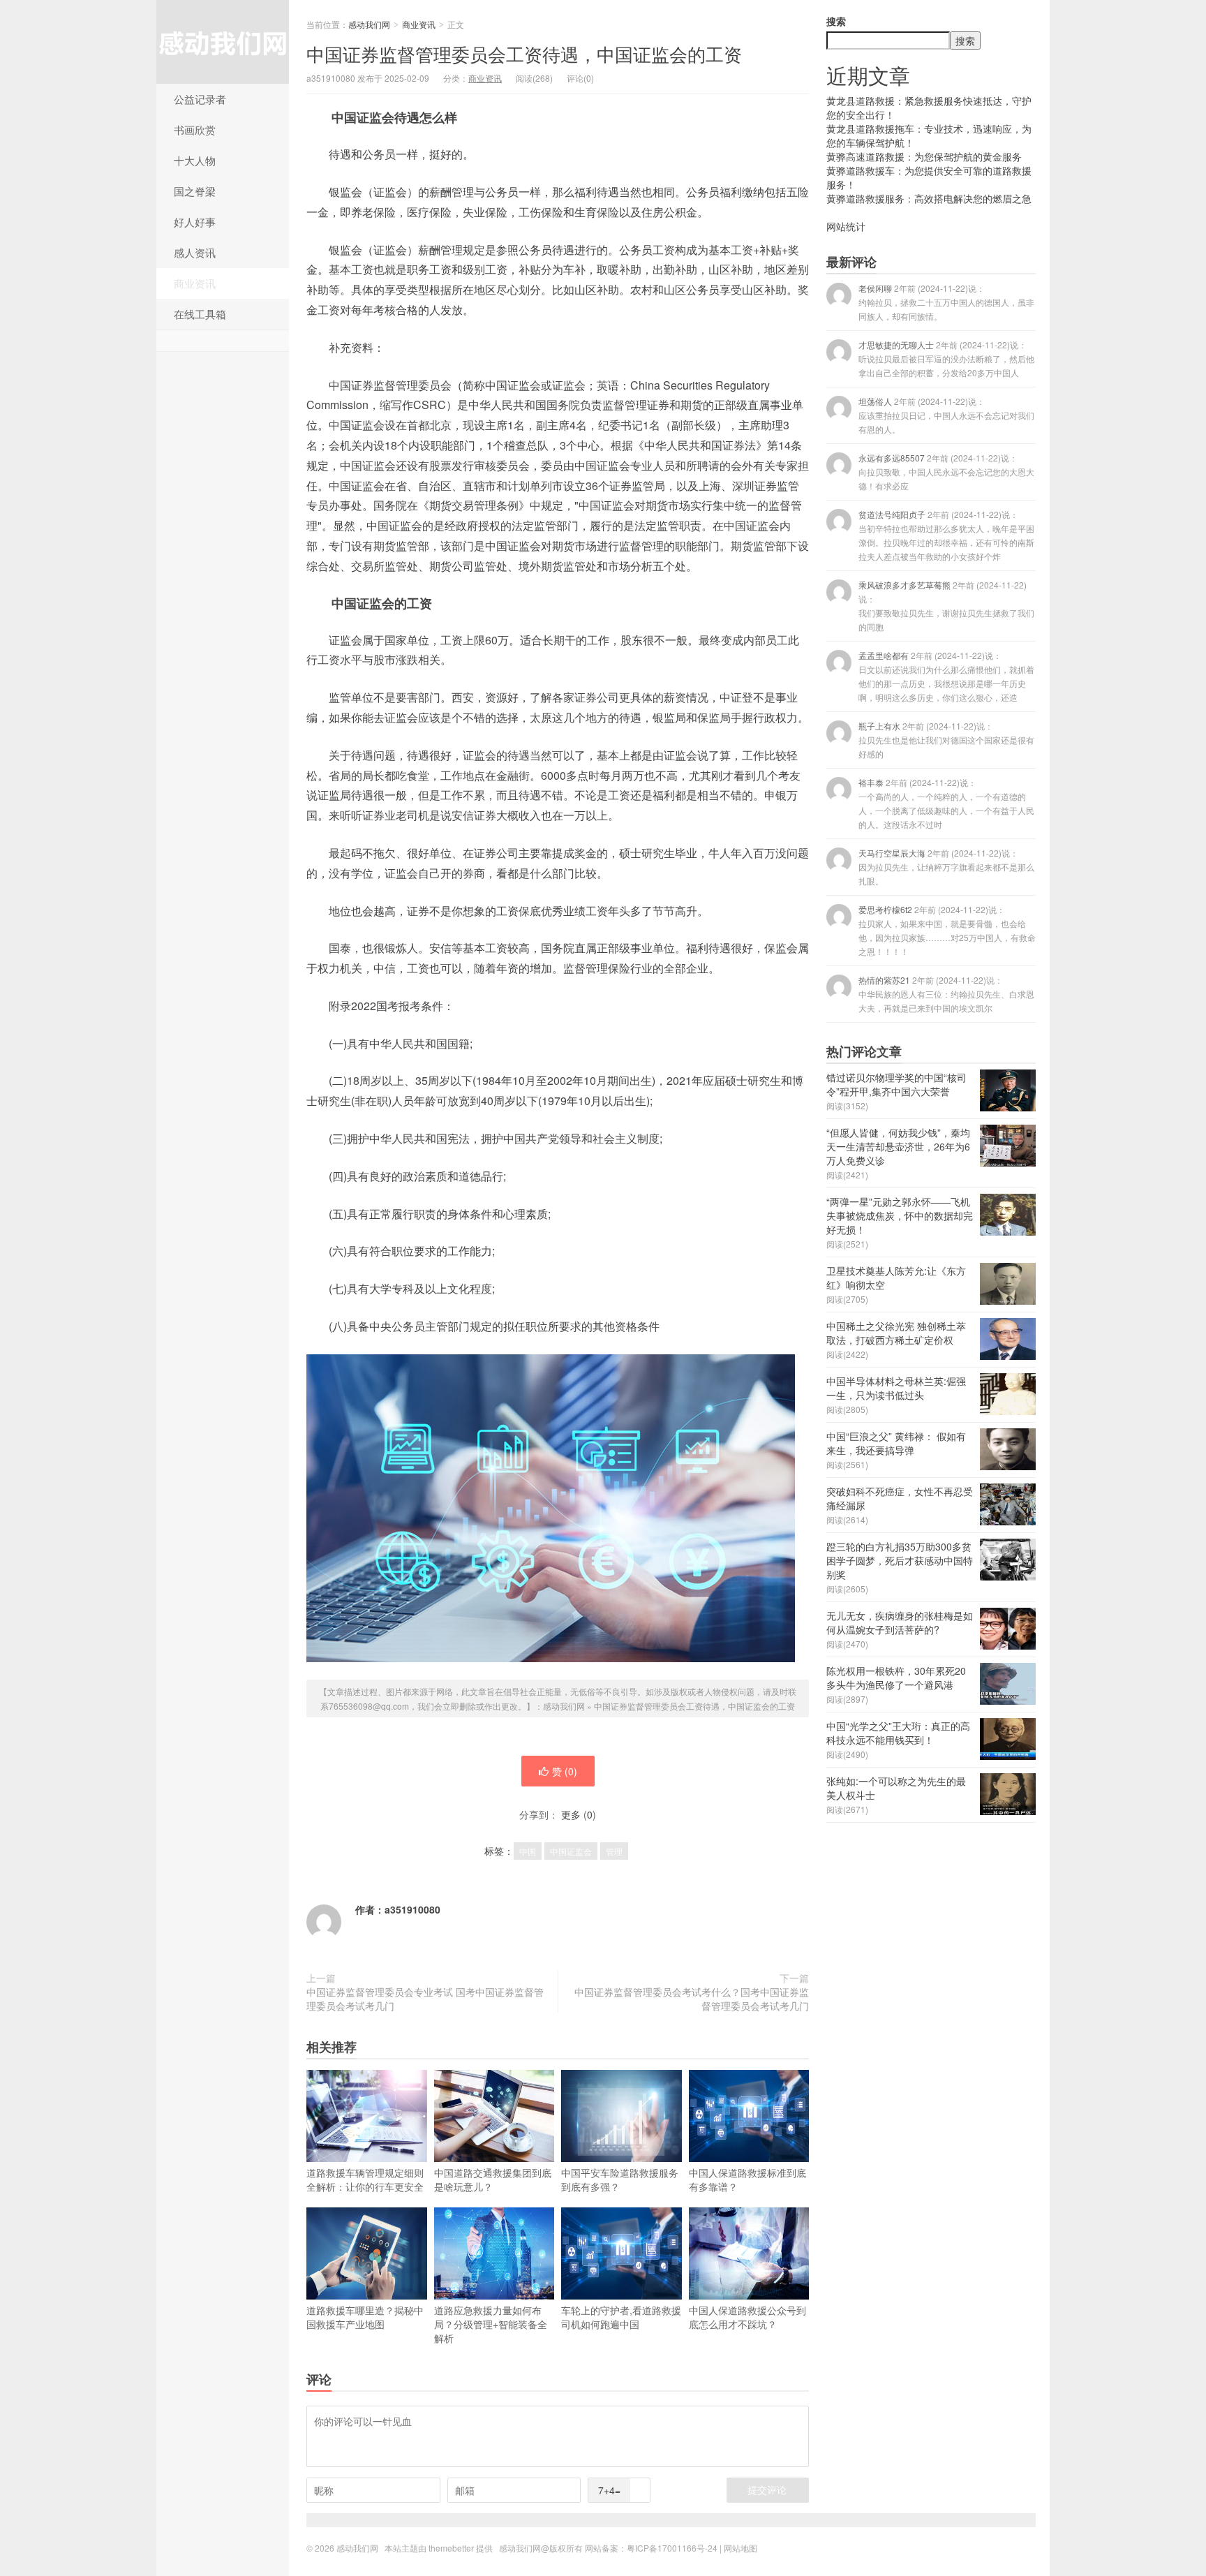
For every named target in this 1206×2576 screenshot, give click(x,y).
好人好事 (195, 222)
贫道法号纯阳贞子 (946, 535)
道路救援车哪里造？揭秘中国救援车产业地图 (365, 2317)
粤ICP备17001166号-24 (672, 2548)
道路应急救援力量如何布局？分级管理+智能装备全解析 (491, 2324)
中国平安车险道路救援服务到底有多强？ (620, 2179)
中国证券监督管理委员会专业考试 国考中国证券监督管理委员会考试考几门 (425, 1999)
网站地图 (740, 2548)
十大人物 (195, 160)
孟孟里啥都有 (946, 676)
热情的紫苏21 (946, 994)
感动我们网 (223, 42)
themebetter (451, 2548)
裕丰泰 (946, 803)
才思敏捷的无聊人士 (946, 358)
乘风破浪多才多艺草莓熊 (946, 606)
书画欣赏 (195, 129)
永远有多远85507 (946, 472)
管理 (614, 1851)
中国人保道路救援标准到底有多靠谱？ (747, 2179)
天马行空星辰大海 (946, 867)
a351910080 (412, 1909)
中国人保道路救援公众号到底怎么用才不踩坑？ (747, 2317)
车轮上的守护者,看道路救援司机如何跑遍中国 (621, 2317)
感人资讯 (195, 252)
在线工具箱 (200, 314)
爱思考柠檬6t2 (947, 930)
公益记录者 (200, 99)
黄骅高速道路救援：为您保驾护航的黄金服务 (924, 156)
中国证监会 (571, 1851)
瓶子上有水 (946, 740)
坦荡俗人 (946, 415)
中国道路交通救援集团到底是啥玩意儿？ (493, 2179)
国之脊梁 (195, 191)
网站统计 (846, 226)
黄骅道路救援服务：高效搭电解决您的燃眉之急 (929, 198)
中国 (528, 1851)
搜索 (836, 21)
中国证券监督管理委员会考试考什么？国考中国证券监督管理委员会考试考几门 (692, 1999)
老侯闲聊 (946, 302)
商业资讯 (195, 283)
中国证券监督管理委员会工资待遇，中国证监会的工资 (524, 53)
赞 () (565, 1771)
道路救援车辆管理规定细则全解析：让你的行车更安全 (365, 2179)
